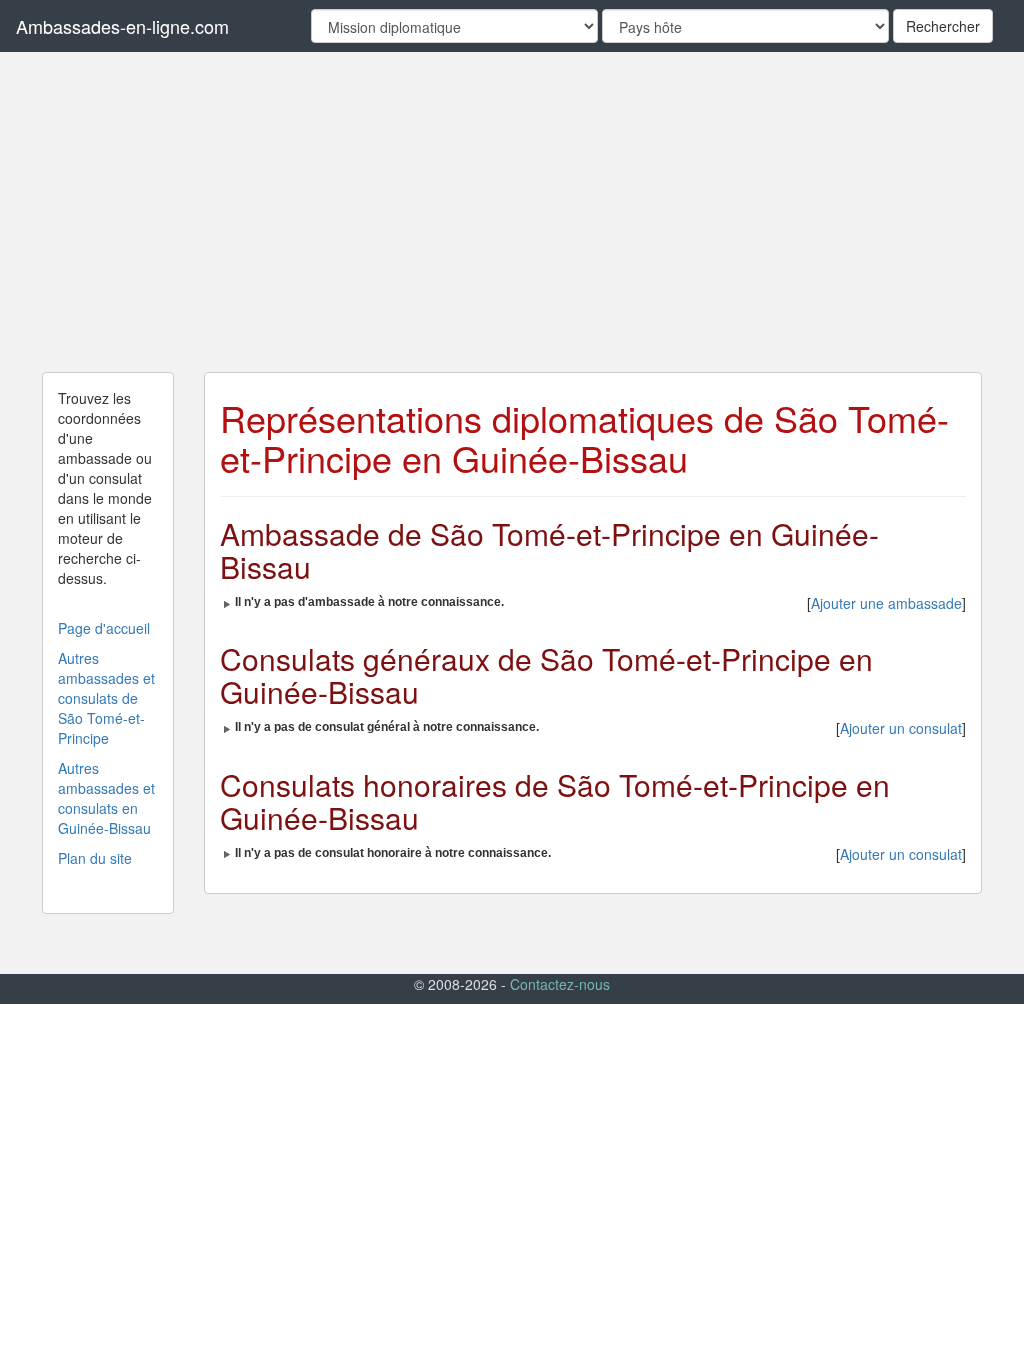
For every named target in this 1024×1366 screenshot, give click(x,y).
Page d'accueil (104, 628)
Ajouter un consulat (901, 728)
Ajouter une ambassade (886, 603)
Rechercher (943, 26)
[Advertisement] (512, 212)
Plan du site (95, 858)
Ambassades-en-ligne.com (122, 26)
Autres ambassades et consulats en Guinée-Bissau (106, 798)
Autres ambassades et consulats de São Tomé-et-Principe (106, 698)
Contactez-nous (560, 984)
